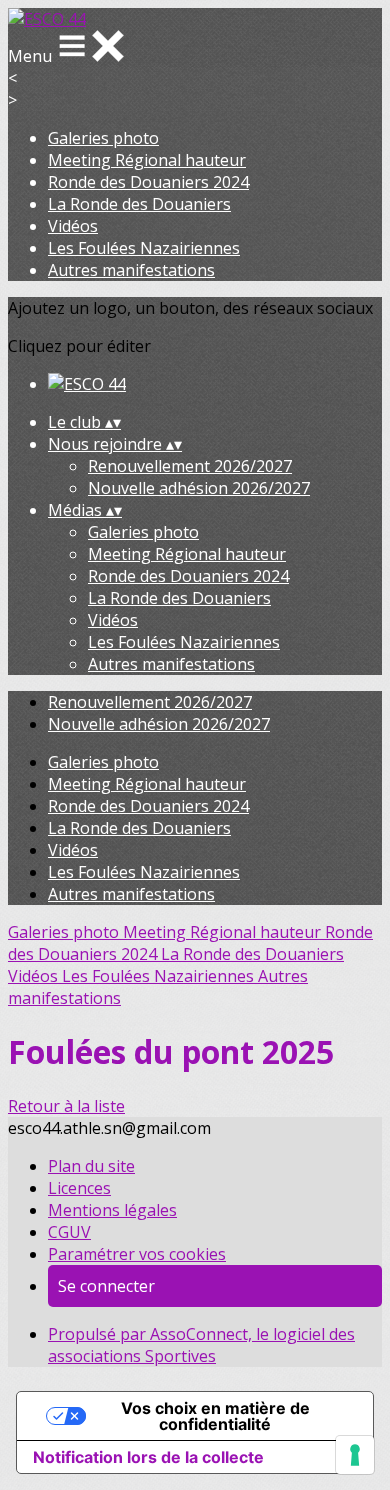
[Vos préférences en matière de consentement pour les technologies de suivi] (355, 1455)
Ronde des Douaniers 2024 (148, 182)
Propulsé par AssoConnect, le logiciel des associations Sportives (201, 1345)
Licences (79, 1188)
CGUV (69, 1232)
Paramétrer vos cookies (137, 1254)
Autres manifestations (131, 270)
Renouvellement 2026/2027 (190, 466)
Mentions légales (112, 1210)
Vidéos (73, 226)
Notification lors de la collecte (148, 1457)
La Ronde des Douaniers (139, 204)
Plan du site (91, 1166)
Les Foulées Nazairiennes (144, 248)
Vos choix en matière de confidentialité (215, 1416)
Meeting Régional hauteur (147, 160)
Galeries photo (103, 138)
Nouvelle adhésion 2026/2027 (199, 488)
